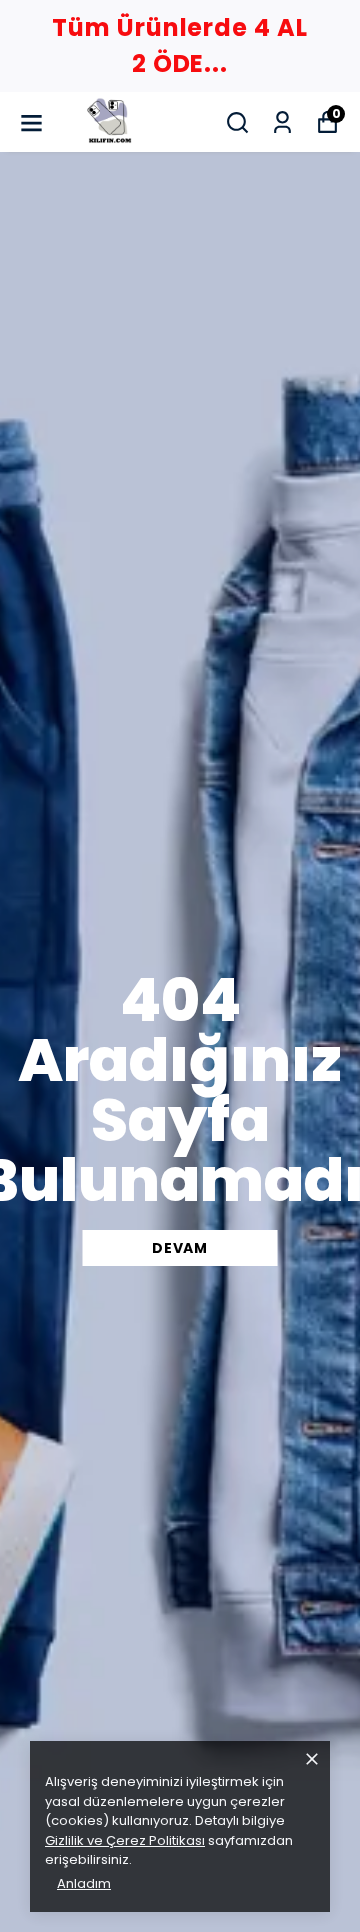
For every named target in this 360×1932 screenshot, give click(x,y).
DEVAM (180, 1248)
